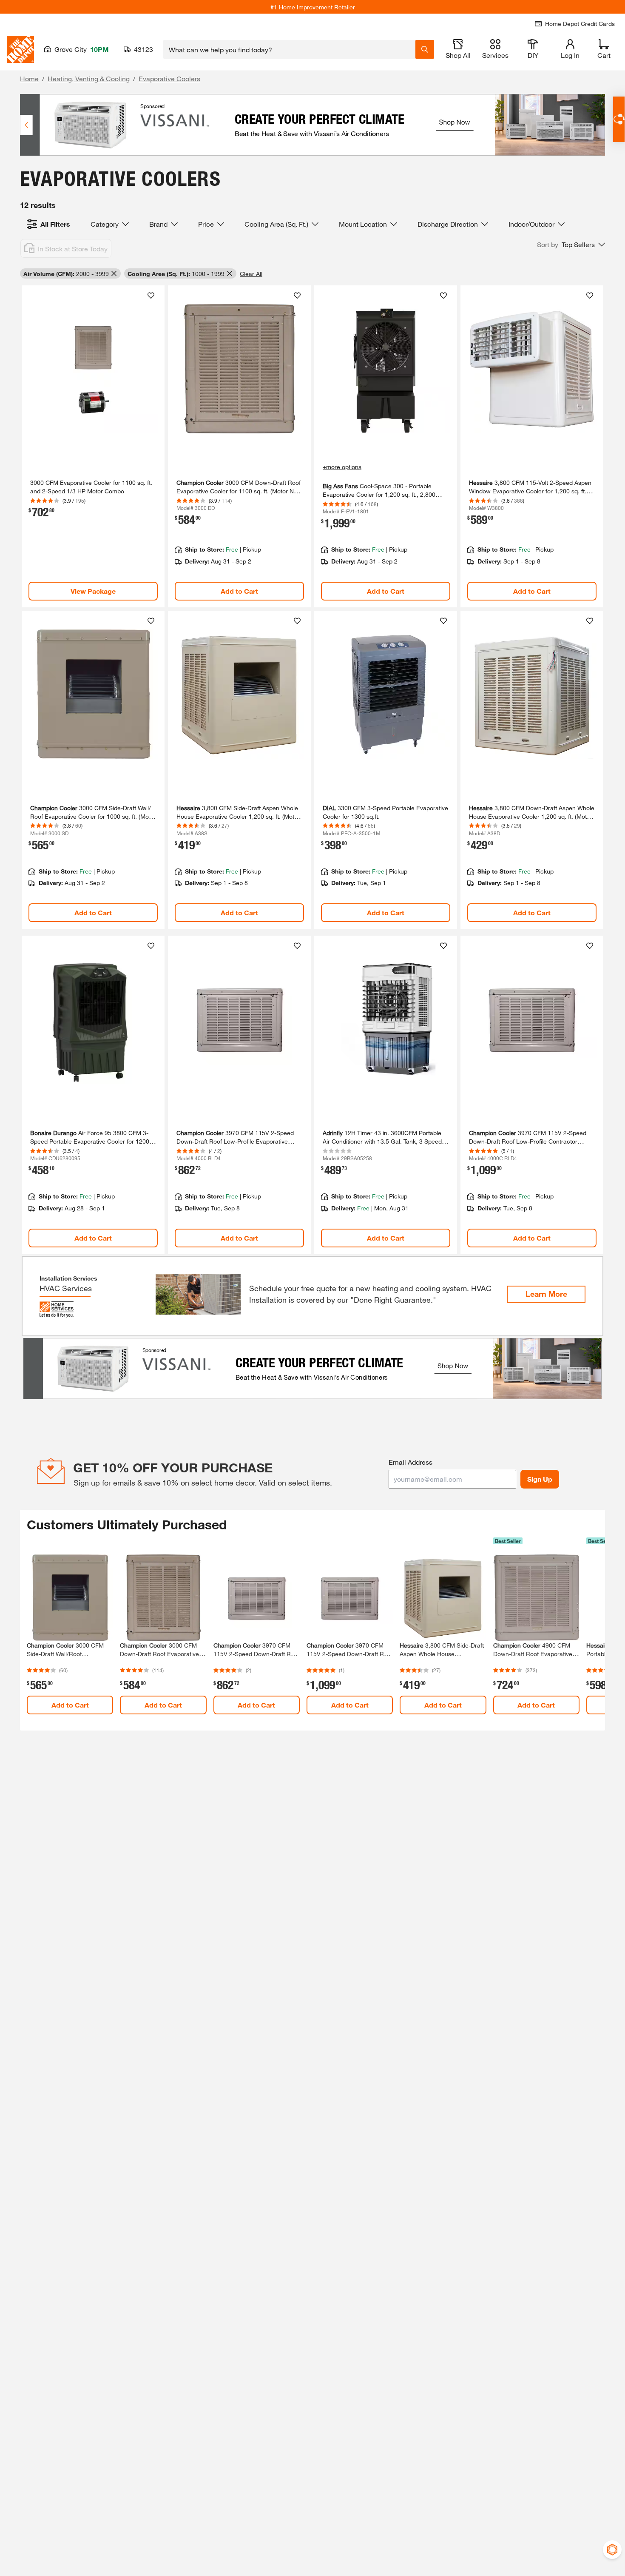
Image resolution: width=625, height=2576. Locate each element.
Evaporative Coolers (169, 78)
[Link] (93, 446)
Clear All (251, 274)
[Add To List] (151, 296)
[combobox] (289, 49)
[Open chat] (619, 119)
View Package (93, 591)
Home (29, 78)
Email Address (411, 1462)
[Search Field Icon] (425, 49)
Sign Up (540, 1479)
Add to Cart (239, 591)
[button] (571, 245)
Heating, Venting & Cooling (89, 78)
